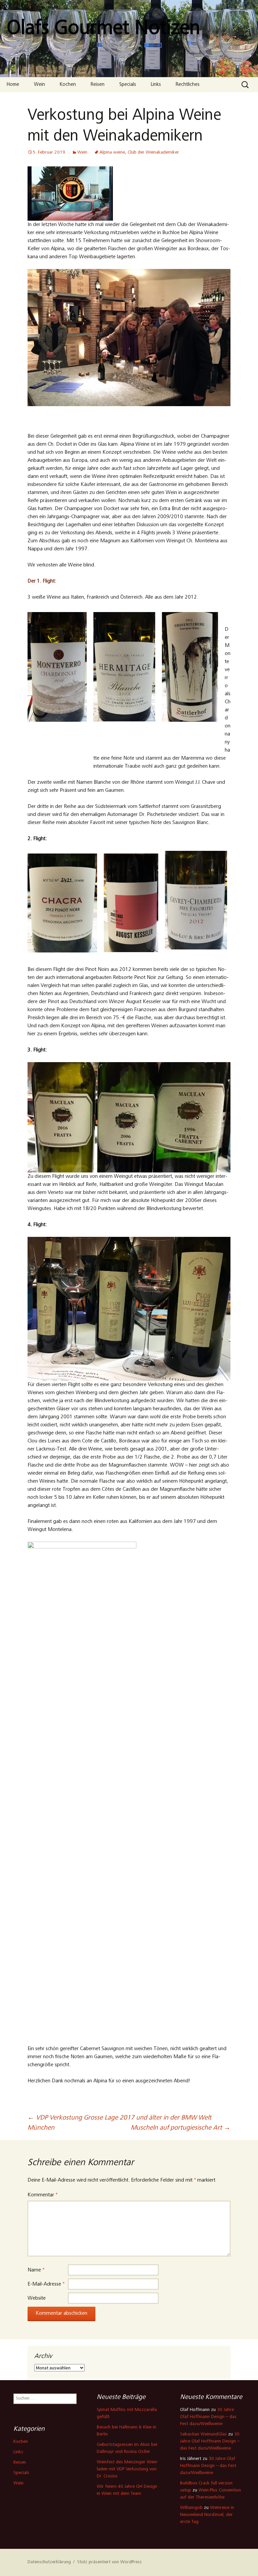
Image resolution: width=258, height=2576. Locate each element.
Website (37, 2298)
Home (13, 85)
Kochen (68, 85)
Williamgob (191, 2508)
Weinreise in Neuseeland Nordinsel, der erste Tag (207, 2515)
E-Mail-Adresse (46, 2284)
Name (36, 2270)
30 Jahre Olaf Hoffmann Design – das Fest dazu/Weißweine (208, 2417)
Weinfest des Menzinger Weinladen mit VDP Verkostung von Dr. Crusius (127, 2469)
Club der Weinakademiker (153, 153)
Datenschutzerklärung (49, 2562)
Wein (39, 85)
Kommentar (42, 2195)
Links (156, 85)
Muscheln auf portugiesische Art (181, 2128)
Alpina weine (112, 153)
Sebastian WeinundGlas (203, 2434)
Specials (128, 85)
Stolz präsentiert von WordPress (110, 2562)
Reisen (98, 85)
